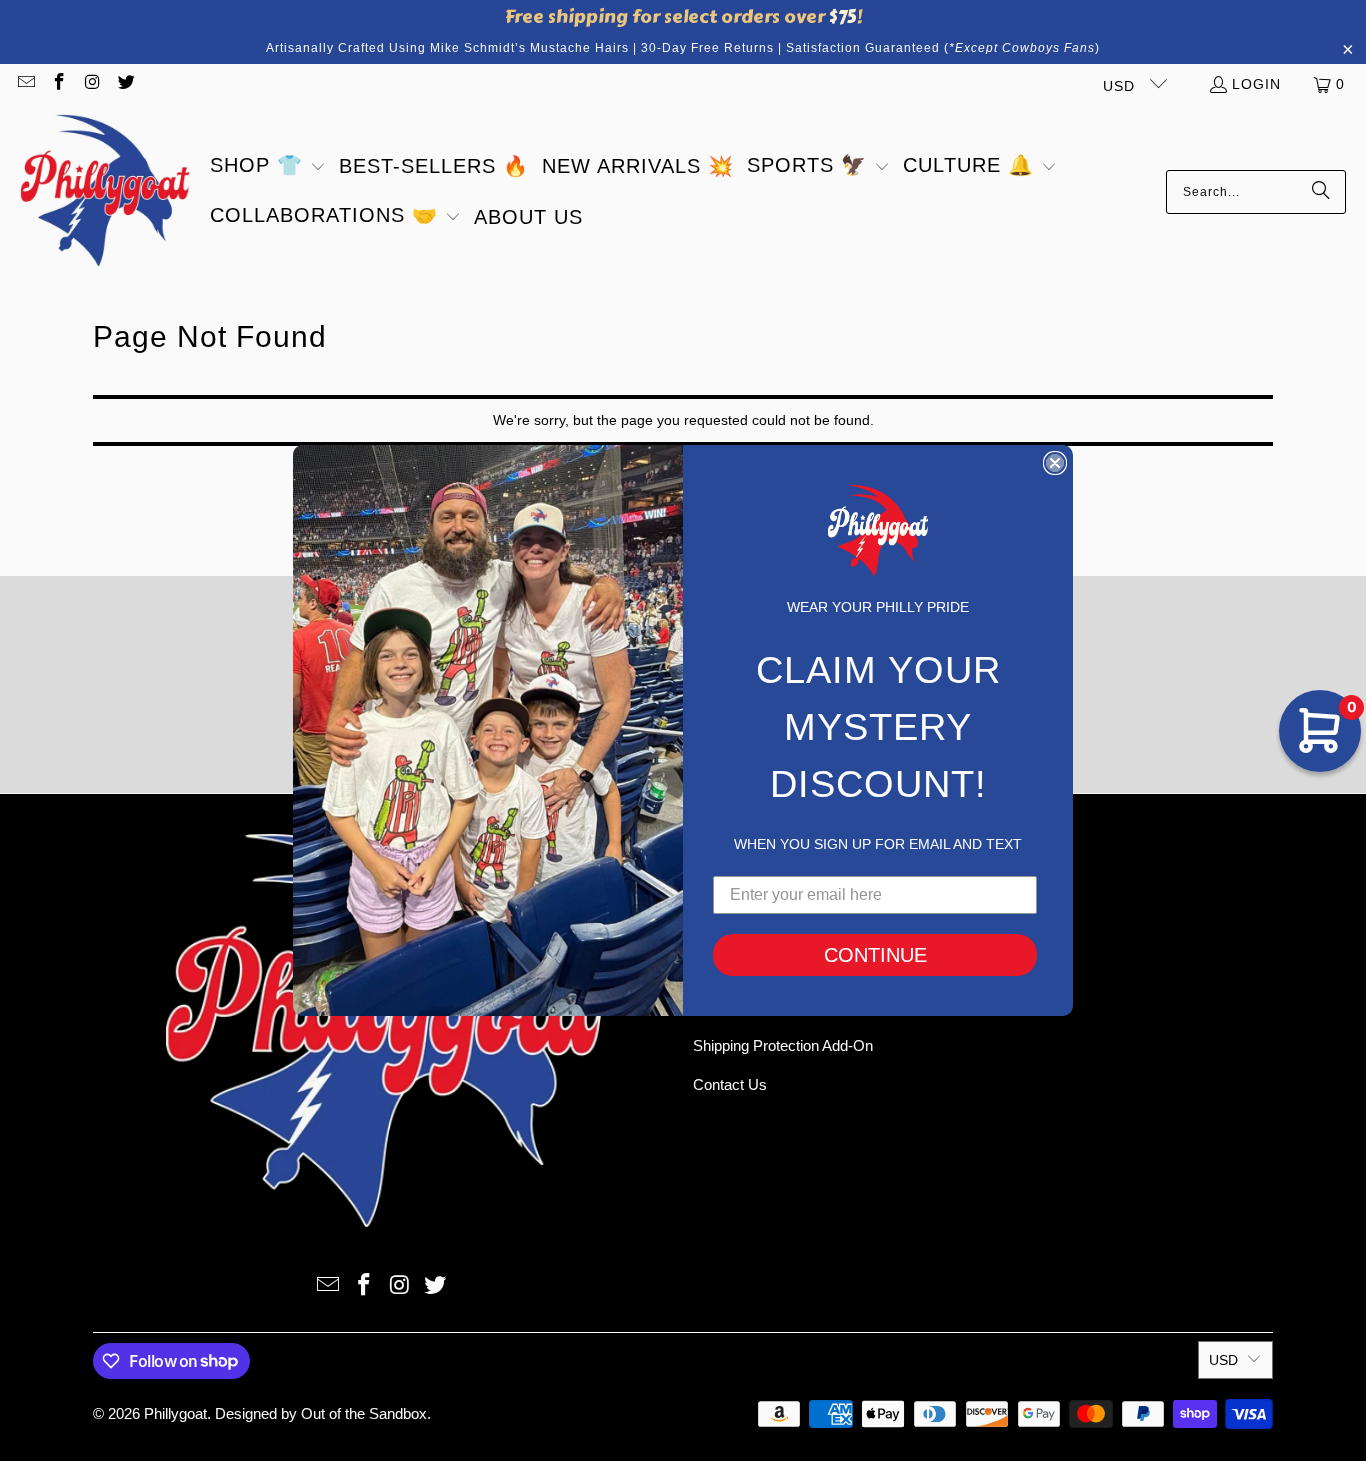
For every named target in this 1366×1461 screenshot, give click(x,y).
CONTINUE (875, 955)
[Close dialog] (1055, 463)
